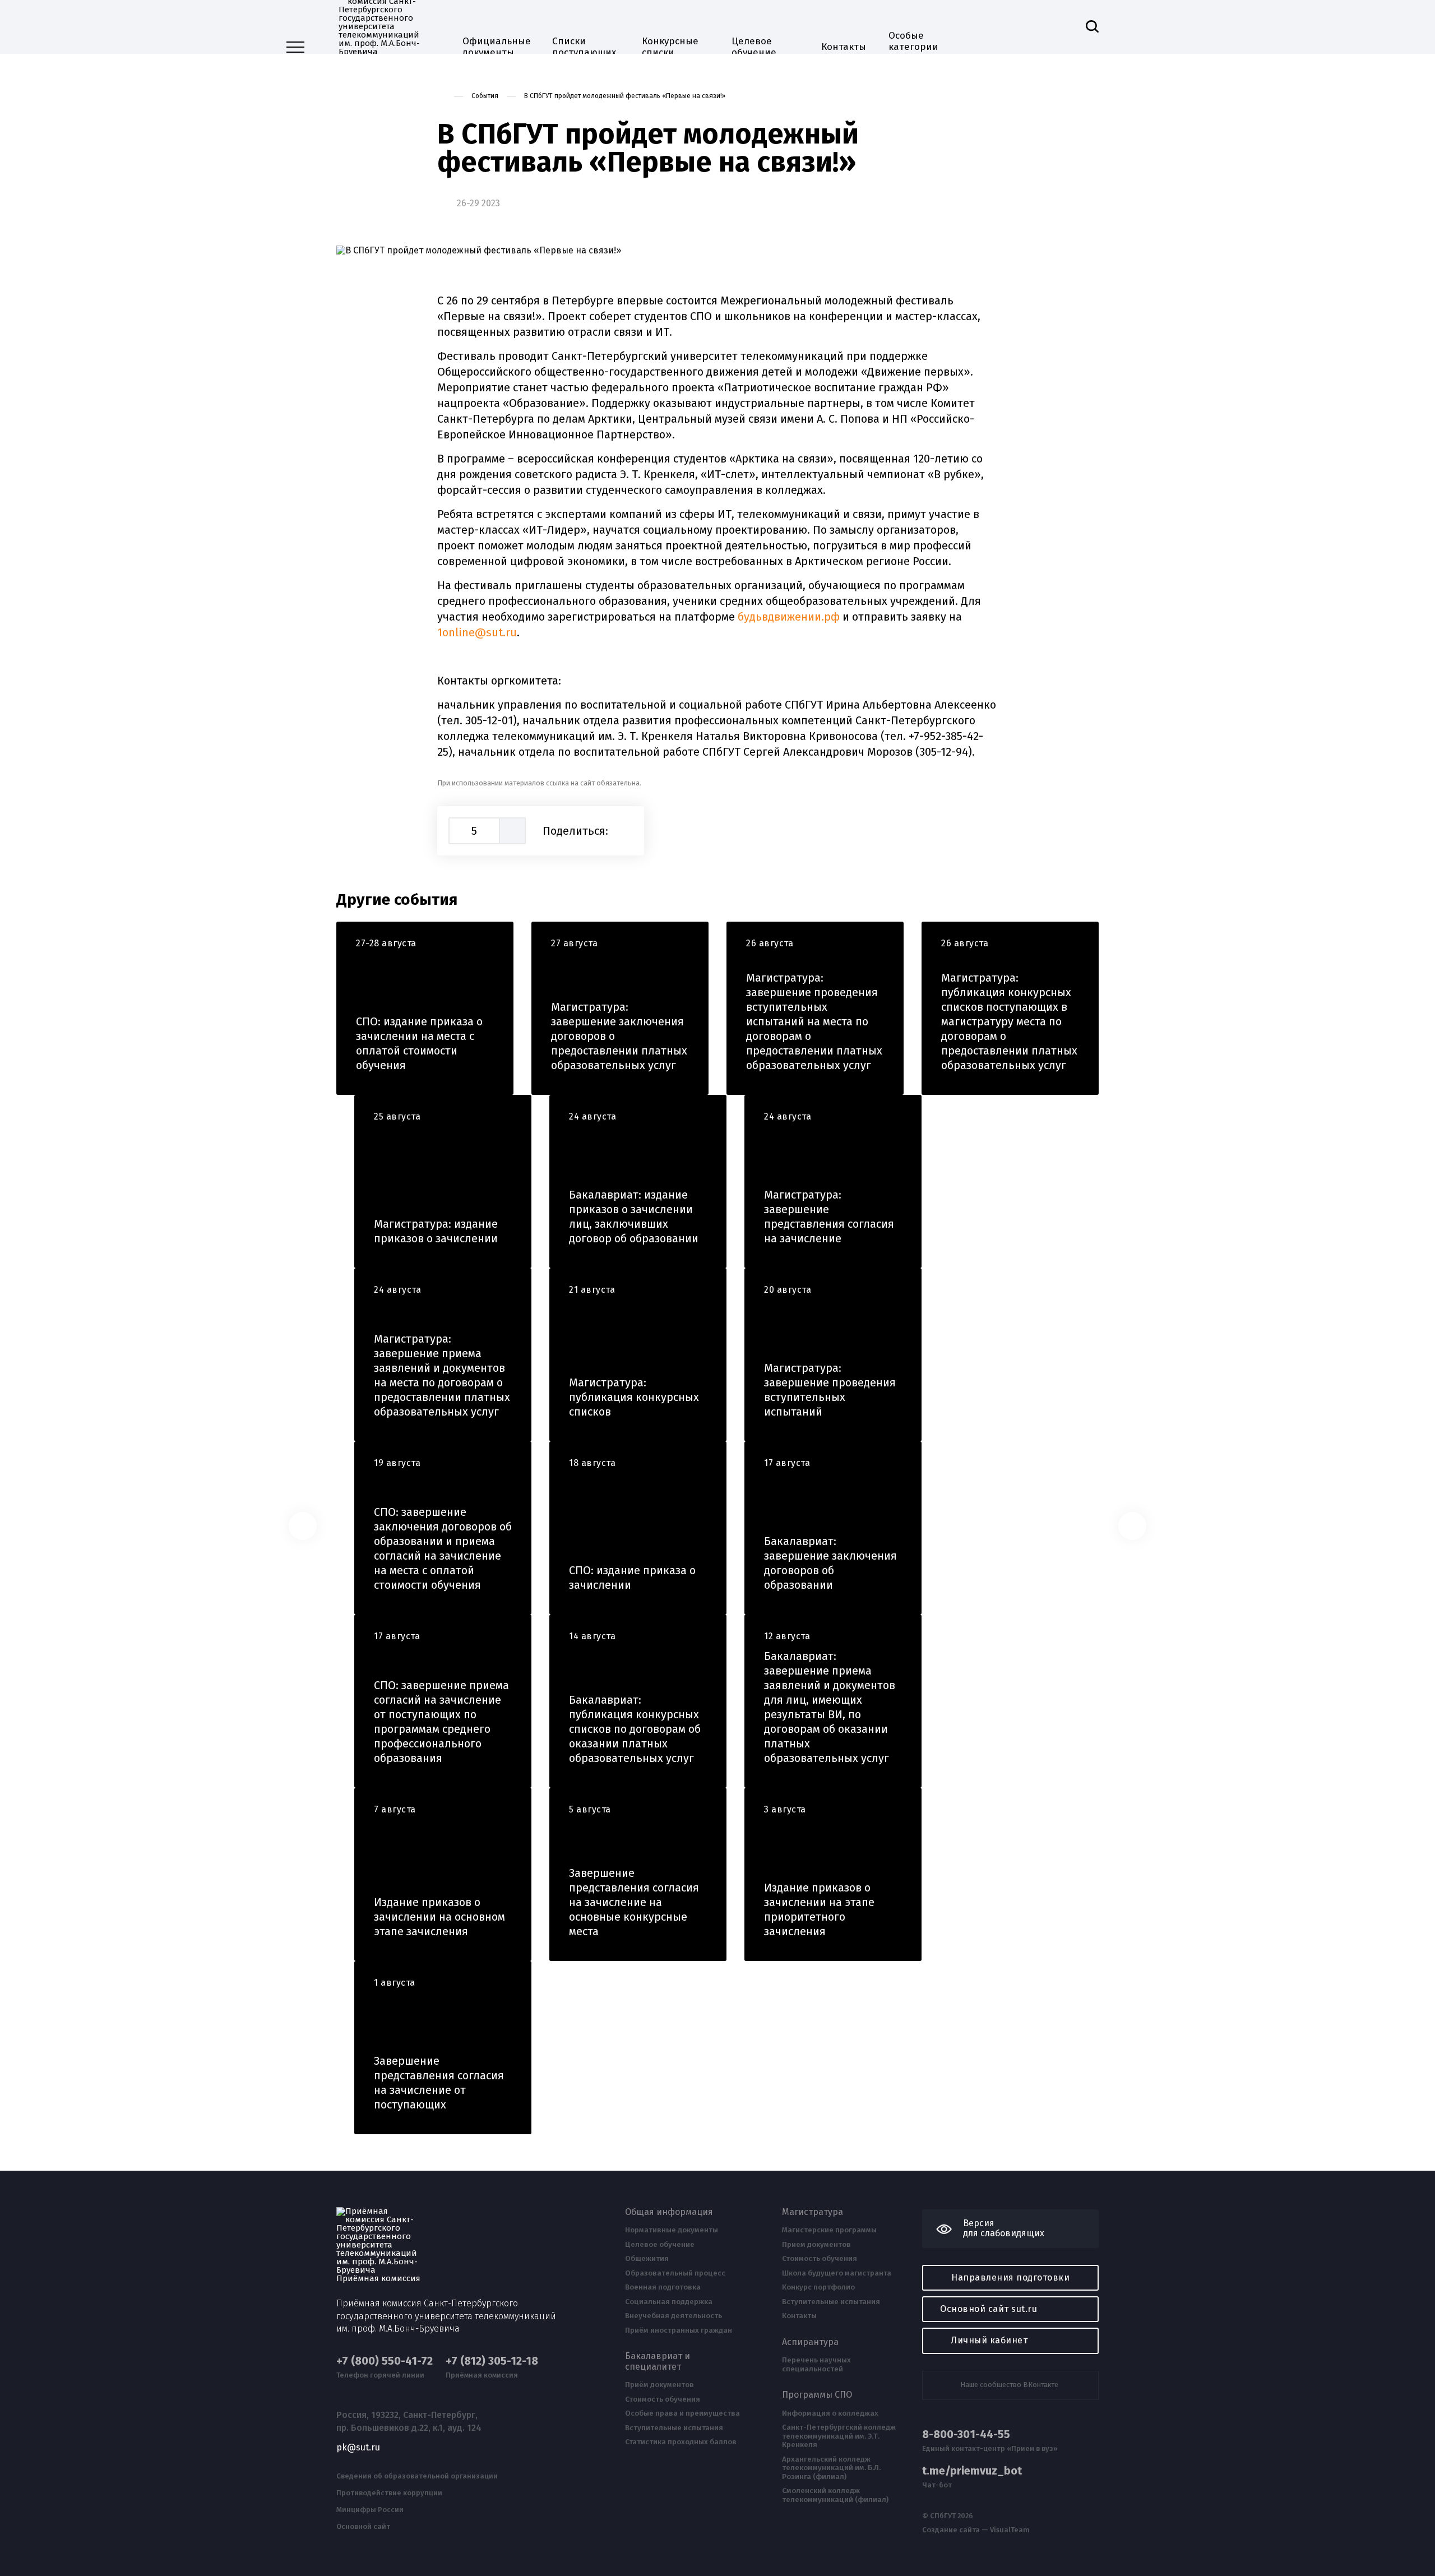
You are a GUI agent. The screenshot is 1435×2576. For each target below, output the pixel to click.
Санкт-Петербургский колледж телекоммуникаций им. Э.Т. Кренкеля (839, 2436)
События (485, 96)
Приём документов (659, 2385)
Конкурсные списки (670, 47)
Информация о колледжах (830, 2413)
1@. (477, 632)
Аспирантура (810, 2342)
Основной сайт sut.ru (989, 2309)
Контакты (844, 47)
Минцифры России (370, 2510)
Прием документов (816, 2245)
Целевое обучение (754, 47)
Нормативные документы (672, 2230)
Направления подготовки (1010, 2277)
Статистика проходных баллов (681, 2442)
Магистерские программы (829, 2230)
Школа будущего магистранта (837, 2273)
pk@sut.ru (358, 2448)
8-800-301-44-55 (966, 2434)
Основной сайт (363, 2527)
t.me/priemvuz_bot (972, 2471)
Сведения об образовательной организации (417, 2476)
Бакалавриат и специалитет (658, 2361)
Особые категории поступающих (920, 47)
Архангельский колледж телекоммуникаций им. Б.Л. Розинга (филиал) (831, 2468)
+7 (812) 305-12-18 (492, 2361)
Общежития (647, 2259)
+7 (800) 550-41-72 (385, 2361)
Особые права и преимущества (682, 2413)
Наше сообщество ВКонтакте (1009, 2385)
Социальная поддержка (669, 2302)
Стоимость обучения (663, 2399)
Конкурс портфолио (818, 2287)
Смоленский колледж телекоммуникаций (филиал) (835, 2495)
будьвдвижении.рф (789, 617)
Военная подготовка (663, 2287)
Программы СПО (817, 2395)
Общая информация (669, 2212)
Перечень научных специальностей (816, 2364)
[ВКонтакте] (626, 831)
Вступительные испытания (674, 2428)
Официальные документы (496, 47)
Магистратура (813, 2212)
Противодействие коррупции (389, 2493)
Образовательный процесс (675, 2273)
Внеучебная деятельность (673, 2316)
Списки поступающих (584, 47)
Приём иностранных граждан (679, 2330)
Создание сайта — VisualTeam (976, 2530)
